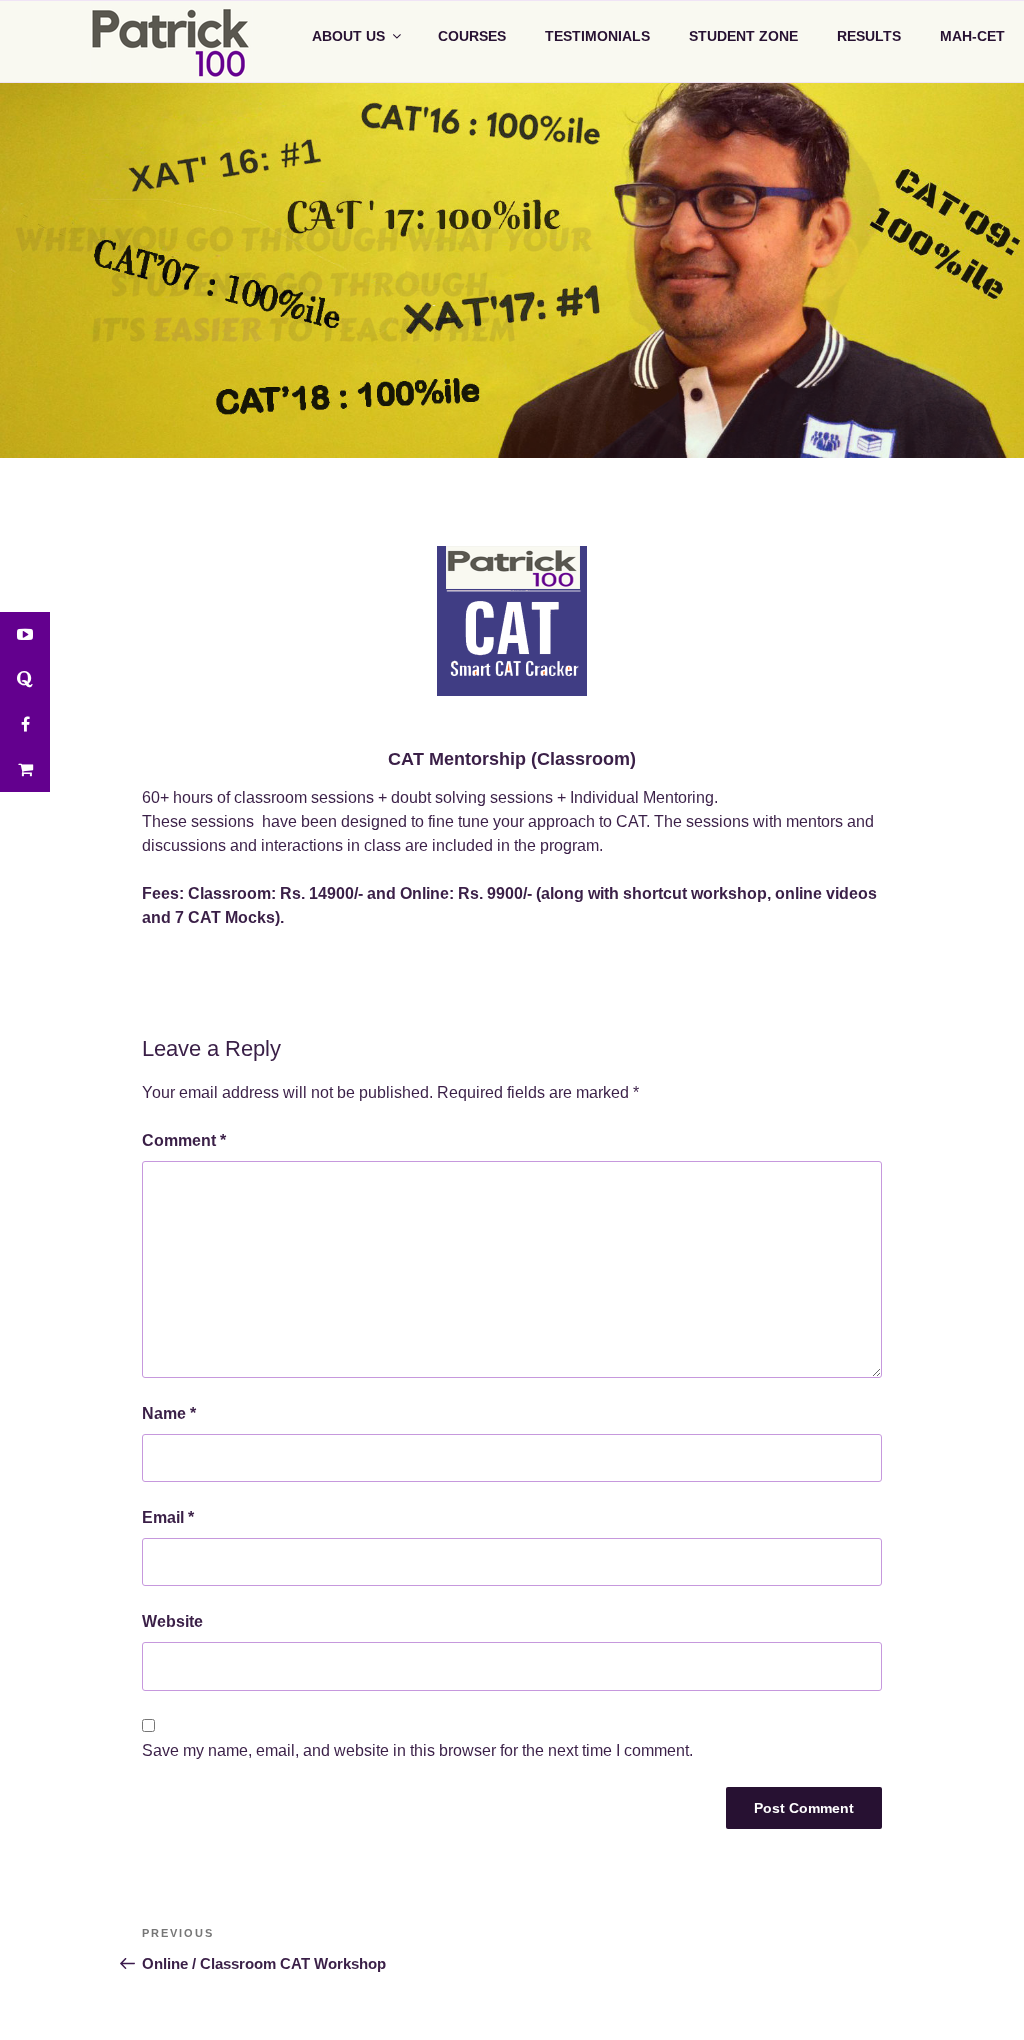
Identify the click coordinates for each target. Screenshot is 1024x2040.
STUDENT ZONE (743, 36)
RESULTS (869, 36)
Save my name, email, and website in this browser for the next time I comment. (417, 1749)
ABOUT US (348, 36)
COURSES (472, 36)
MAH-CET (972, 36)
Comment (184, 1140)
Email (168, 1517)
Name (169, 1412)
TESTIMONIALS (597, 36)
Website (172, 1621)
